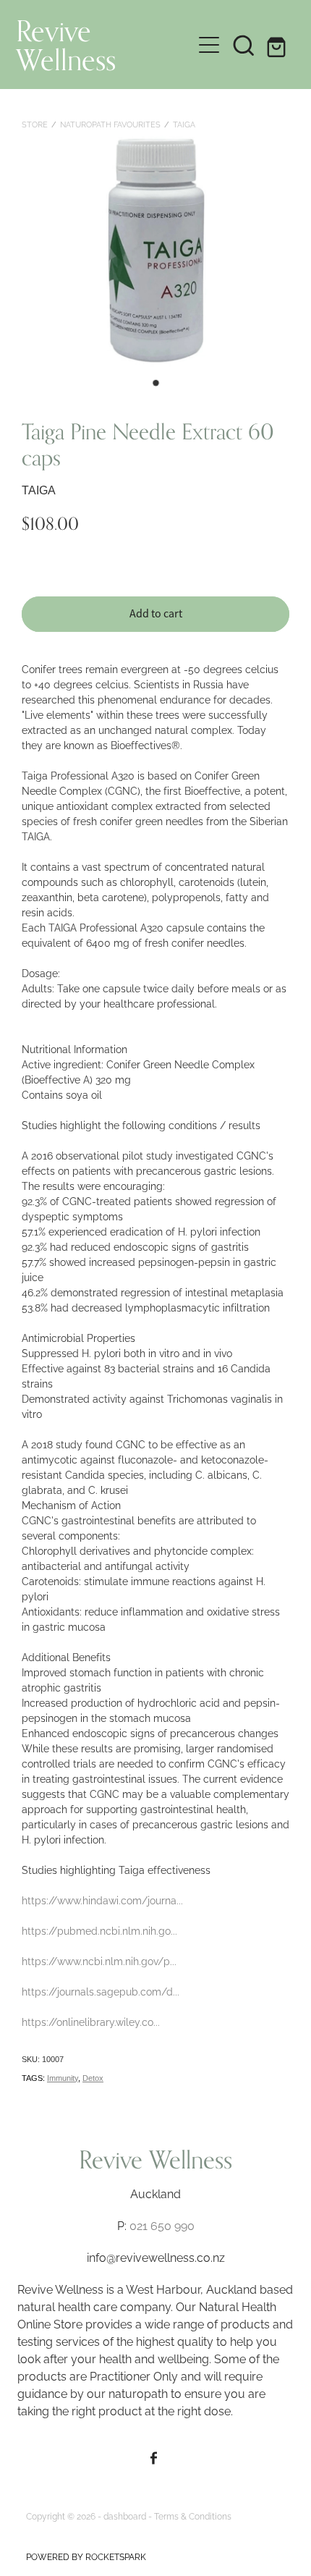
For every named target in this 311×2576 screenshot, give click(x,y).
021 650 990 (162, 2225)
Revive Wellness (66, 45)
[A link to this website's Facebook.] (154, 2458)
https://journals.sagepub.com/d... (101, 1991)
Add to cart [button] (156, 614)
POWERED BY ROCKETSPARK (86, 2556)
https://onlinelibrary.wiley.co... (91, 2021)
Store (35, 124)
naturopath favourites (110, 124)
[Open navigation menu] (209, 45)
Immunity (63, 2078)
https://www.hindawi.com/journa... (102, 1900)
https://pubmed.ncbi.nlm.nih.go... (99, 1930)
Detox (93, 2078)
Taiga (184, 124)
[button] (244, 45)
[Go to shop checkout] (278, 45)
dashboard (125, 2516)
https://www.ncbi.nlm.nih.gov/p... (99, 1960)
